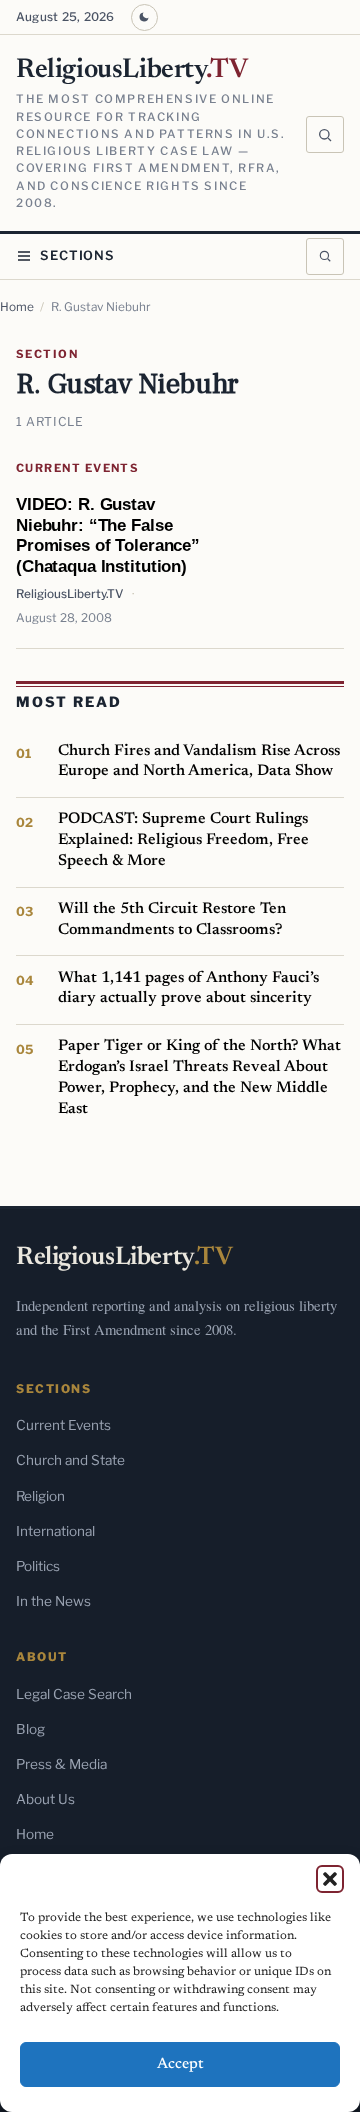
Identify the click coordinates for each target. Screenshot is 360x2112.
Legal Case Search (74, 1694)
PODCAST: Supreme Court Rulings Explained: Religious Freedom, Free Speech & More (183, 839)
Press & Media (61, 1764)
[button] (330, 1879)
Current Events (77, 468)
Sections (77, 255)
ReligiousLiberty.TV (69, 594)
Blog (30, 1729)
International (55, 1531)
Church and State (70, 1460)
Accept (180, 2064)
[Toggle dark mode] (144, 17)
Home (17, 307)
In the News (53, 1601)
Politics (38, 1566)
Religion (40, 1496)
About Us (45, 1799)
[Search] (325, 135)
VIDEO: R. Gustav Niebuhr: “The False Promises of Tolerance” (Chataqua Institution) (108, 535)
